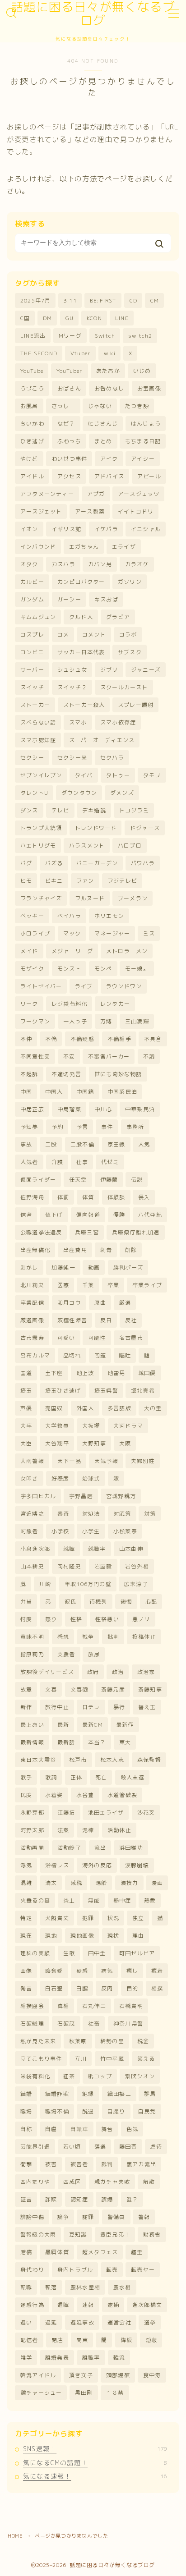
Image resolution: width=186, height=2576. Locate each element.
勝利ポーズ (128, 1267)
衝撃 (26, 2164)
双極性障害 (72, 1320)
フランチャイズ (41, 898)
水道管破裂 (122, 1795)
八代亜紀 (150, 1215)
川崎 (45, 1584)
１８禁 (115, 2393)
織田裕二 (119, 2094)
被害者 (79, 2164)
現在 (26, 1936)
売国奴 (54, 1408)
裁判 (107, 2164)
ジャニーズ (146, 670)
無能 (94, 1900)
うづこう (32, 388)
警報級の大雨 (38, 2235)
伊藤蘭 (109, 1180)
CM (155, 300)
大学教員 (57, 1426)
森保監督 (149, 1760)
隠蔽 (151, 2340)
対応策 (122, 1514)
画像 (26, 1971)
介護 (57, 1162)
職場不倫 (57, 2111)
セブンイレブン (41, 775)
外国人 (85, 1408)
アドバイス (109, 476)
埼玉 (26, 1391)
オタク (29, 564)
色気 (132, 2129)
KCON (94, 318)
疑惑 (82, 1971)
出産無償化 (35, 1250)
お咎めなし (109, 388)
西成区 (72, 2182)
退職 (63, 2305)
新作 (26, 1707)
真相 (63, 2006)
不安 (69, 1057)
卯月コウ (69, 1303)
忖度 (26, 1619)
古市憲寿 (32, 1338)
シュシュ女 (72, 670)
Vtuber (81, 353)
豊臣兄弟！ (115, 2235)
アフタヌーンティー (47, 494)
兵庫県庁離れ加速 (136, 1232)
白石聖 (54, 1988)
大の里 (153, 1408)
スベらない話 (38, 722)
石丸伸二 (94, 2006)
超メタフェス (100, 2252)
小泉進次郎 (35, 1549)
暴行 (119, 1707)
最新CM (93, 1725)
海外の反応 (97, 1865)
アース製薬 (90, 511)
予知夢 (29, 1127)
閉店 (57, 2340)
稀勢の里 (112, 2041)
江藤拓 (66, 1813)
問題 (100, 1355)
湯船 (101, 1883)
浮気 (26, 1865)
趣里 (137, 2252)
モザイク (32, 969)
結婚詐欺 (57, 2094)
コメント (94, 635)
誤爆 (107, 2199)
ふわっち (69, 441)
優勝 (119, 1215)
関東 (82, 2340)
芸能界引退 (35, 2147)
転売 (112, 2270)
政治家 (146, 1672)
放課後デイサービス (47, 1672)
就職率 (97, 1549)
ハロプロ (130, 846)
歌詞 (51, 1777)
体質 (88, 1197)
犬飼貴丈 (57, 1918)
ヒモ (26, 881)
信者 (26, 1215)
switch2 (140, 336)
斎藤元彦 (113, 1689)
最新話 (66, 1742)
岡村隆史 (69, 1566)
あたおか (108, 371)
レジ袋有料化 (69, 1004)
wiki (110, 353)
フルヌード (90, 898)
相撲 (157, 1988)
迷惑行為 (32, 2305)
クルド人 (81, 617)
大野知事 (94, 1443)
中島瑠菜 (69, 1109)
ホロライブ (35, 933)
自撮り (116, 2111)
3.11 (70, 300)
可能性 (97, 1338)
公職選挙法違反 (41, 1232)
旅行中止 (57, 1707)
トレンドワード (96, 828)
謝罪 (88, 2217)
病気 (107, 1971)
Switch (105, 336)
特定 (26, 1918)
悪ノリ (141, 1619)
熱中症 (122, 1900)
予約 (57, 1127)
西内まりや (35, 2182)
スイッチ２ (72, 687)
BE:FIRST (103, 300)
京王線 (116, 1144)
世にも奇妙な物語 (118, 1074)
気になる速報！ (95, 2476)
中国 (26, 1092)
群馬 (150, 2094)
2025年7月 (35, 300)
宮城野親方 (121, 1496)
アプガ (96, 494)
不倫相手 (119, 1039)
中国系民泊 (122, 1092)
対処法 (91, 1514)
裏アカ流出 (141, 2164)
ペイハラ (69, 916)
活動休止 (119, 1830)
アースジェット (41, 511)
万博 (106, 1021)
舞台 (107, 2129)
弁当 (26, 1602)
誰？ (132, 2199)
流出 (100, 1848)
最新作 (125, 1725)
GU (70, 318)
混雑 (26, 1883)
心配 (151, 1602)
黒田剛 (84, 2393)
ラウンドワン (124, 986)
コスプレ (32, 635)
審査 (63, 1514)
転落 (51, 2287)
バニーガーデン (97, 863)
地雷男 (116, 1373)
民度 (26, 1795)
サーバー (32, 670)
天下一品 (69, 1461)
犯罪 (88, 1918)
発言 (26, 1988)
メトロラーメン (127, 951)
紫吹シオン (140, 2076)
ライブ (84, 986)
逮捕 (113, 2305)
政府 (93, 1672)
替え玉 (147, 1707)
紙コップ (100, 2076)
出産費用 (75, 1250)
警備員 (116, 2217)
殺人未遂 (133, 1777)
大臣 (26, 1443)
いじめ (142, 371)
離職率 (91, 2358)
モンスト (69, 969)
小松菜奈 (125, 1531)
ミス (149, 933)
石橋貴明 (131, 2006)
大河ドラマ (128, 1426)
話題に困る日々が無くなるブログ (93, 14)
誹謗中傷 (32, 2217)
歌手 (26, 1777)
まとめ (103, 441)
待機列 (98, 1602)
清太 (51, 1883)
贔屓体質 (57, 2252)
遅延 (51, 2322)
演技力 (130, 1883)
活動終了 (69, 1848)
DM (47, 318)
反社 (131, 1320)
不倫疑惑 (82, 1039)
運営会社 (119, 2322)
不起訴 (29, 1074)
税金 (143, 2041)
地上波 (85, 1373)
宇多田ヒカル (38, 1496)
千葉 (88, 1285)
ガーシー (69, 599)
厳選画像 (32, 1320)
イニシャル (146, 529)
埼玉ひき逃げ (63, 1391)
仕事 (82, 1162)
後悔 (126, 1602)
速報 (88, 2305)
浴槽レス (57, 1865)
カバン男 (100, 564)
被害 (51, 2164)
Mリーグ (70, 336)
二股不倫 (82, 1144)
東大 (125, 1742)
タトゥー (118, 775)
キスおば (106, 599)
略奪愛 (54, 1971)
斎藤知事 (150, 1689)
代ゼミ (110, 1162)
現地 (51, 1936)
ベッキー (32, 916)
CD (133, 300)
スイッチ (32, 687)
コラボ (128, 635)
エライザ (124, 547)
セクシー (32, 758)
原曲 (100, 1303)
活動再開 (32, 1848)
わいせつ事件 (69, 459)
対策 (150, 1514)
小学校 (60, 1531)
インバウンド (38, 547)
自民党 (147, 2111)
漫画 (157, 1883)
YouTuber (70, 371)
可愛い (66, 1338)
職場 (26, 2111)
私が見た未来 (38, 2041)
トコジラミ (134, 810)
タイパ (84, 775)
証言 (26, 2199)
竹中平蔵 (112, 2059)
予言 (82, 1127)
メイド (29, 951)
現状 (113, 1936)
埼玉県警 (106, 1391)
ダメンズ (122, 793)
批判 (113, 1637)
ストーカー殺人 (84, 705)
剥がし (29, 1267)
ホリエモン (109, 916)
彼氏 (70, 1602)
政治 (118, 1672)
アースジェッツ (139, 494)
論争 (63, 2217)
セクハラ (112, 758)
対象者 (29, 1531)
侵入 (144, 1197)
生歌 (69, 1953)
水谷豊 (85, 1795)
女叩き (29, 1478)
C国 (25, 318)
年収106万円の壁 (88, 1584)
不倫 (51, 1039)
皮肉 (107, 1988)
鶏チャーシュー (41, 2393)
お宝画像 (149, 388)
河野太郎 (32, 1830)
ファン (85, 881)
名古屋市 (131, 1338)
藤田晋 (128, 2147)
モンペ (103, 969)
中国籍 (85, 1092)
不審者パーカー (109, 1057)
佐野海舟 (32, 1197)
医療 (63, 1285)
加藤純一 (63, 1267)
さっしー (63, 406)
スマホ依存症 (118, 722)
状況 (113, 1918)
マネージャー (112, 933)
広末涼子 (136, 1584)
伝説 (137, 1180)
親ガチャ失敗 (112, 2182)
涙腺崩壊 (137, 1865)
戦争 (88, 1637)
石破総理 (32, 2024)
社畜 (94, 2024)
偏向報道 (88, 1215)
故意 (26, 1689)
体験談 (116, 1197)
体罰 (63, 1197)
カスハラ (63, 564)
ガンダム (32, 599)
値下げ (54, 1215)
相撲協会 (32, 2006)
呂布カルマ (35, 1355)
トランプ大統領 (41, 828)
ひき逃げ (32, 441)
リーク (29, 1004)
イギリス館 (66, 529)
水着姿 (54, 1795)
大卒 (26, 1426)
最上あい (32, 1725)
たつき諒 (137, 406)
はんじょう (146, 424)
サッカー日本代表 (81, 652)
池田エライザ (106, 1813)
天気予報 (106, 1461)
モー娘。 (137, 969)
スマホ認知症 (38, 740)
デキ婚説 (94, 810)
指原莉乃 (32, 1654)
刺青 (106, 1250)
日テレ (91, 1707)
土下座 (54, 1373)
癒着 (157, 1971)
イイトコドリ (136, 511)
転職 (26, 2287)
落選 (100, 2147)
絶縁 (88, 2094)
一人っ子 (75, 1021)
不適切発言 (66, 1074)
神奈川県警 (128, 2024)
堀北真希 (143, 1391)
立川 (81, 2059)
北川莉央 (32, 1285)
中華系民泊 (140, 1109)
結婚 (26, 2094)
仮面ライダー (38, 1180)
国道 (26, 1373)
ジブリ (109, 670)
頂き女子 (81, 2375)
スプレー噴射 (136, 705)
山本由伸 (131, 1549)
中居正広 (32, 1109)
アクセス (69, 476)
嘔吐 (125, 1355)
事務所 (135, 1127)
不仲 (26, 1039)
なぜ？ (66, 424)
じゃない (100, 406)
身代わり (32, 2270)
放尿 (94, 1654)
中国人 (54, 1092)
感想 (63, 1637)
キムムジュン (38, 617)
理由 (138, 1936)
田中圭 (97, 1953)
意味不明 (32, 1637)
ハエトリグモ (38, 846)
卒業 (113, 1285)
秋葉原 (78, 2041)
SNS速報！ (95, 2449)
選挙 (150, 2322)
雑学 (26, 2358)
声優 (26, 1408)
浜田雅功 (131, 1848)
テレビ (60, 810)
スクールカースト (124, 687)
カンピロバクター (81, 582)
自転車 (79, 2129)
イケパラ (106, 529)
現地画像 (82, 1936)
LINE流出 (33, 336)
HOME (15, 2536)
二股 (51, 1144)
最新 (63, 1725)
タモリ (152, 775)
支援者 (66, 1654)
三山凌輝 (137, 1021)
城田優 (147, 1373)
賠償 (26, 2252)
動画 (94, 1267)
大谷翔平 (57, 1443)
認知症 (79, 2199)
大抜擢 (91, 1426)
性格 (76, 1619)
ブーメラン (133, 898)
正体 (76, 1777)
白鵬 (82, 1988)
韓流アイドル (38, 2375)
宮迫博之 (32, 1514)
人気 (144, 1144)
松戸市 (78, 1760)
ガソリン (130, 582)
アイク (109, 459)
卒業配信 (32, 1303)
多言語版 (119, 1408)
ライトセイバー (41, 986)
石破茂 (66, 2024)
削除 (131, 1250)
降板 (126, 2340)
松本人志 (112, 1760)
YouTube (32, 371)
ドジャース (145, 828)
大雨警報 (32, 1461)
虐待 (156, 2147)
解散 (149, 2182)
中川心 (103, 1109)
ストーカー (35, 705)
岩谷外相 (137, 1566)
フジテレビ (122, 881)
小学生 (91, 1531)
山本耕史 (32, 1566)
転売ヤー (143, 2270)
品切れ (72, 1355)
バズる (54, 863)
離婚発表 (57, 2358)
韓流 (119, 2358)
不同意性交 (35, 1057)
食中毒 (152, 2375)
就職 (69, 1549)
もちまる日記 (143, 441)
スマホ (78, 722)
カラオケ (137, 564)
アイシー (143, 459)
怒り (51, 1619)
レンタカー (115, 1004)
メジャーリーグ (72, 951)
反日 (106, 1320)
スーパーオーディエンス (102, 740)
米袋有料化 (35, 2076)
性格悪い (107, 1619)
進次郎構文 (147, 2305)
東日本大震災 (38, 1760)
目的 (132, 1988)
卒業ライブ (147, 1285)
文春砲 (79, 1689)
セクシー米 (72, 758)
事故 (26, 1144)
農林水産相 (85, 2287)
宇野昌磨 (81, 1496)
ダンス (29, 810)
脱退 (88, 2111)
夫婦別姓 (143, 1461)
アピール (149, 476)
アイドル (32, 476)
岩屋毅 (103, 1566)
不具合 (153, 1039)
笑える (146, 2059)
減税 (76, 1883)
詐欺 (51, 2199)
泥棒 (88, 1830)
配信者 (29, 2340)
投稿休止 (144, 1637)
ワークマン (35, 1021)
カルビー (32, 582)
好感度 (60, 1478)
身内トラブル (75, 2270)
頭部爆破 (118, 2375)
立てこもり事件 (41, 2059)
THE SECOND (39, 353)
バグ (26, 863)
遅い (26, 2322)
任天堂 (78, 1180)
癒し (132, 1971)
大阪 (125, 1443)
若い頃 (72, 2147)
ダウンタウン (79, 793)
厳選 (125, 1303)
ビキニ (54, 881)
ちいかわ (32, 424)
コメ (63, 635)
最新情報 (32, 1742)
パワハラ (143, 863)
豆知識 (78, 2235)
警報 (144, 2217)
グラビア (118, 617)
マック (72, 933)
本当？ (97, 1742)
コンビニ (32, 652)
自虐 (51, 2129)
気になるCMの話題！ (95, 2463)
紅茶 (69, 2076)
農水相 (122, 2287)
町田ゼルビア (137, 1953)
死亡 (101, 1777)
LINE (122, 318)
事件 (107, 1127)
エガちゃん (84, 547)
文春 (51, 1689)
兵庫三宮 (87, 1232)
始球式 (91, 1478)
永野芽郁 (32, 1813)
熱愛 (150, 1900)
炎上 (69, 1900)
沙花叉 (146, 1813)
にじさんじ (103, 424)
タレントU (34, 793)
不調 (149, 1057)
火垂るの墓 (35, 1900)
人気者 (29, 1162)
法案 (63, 1830)
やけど (29, 459)
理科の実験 (35, 1953)
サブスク (130, 652)
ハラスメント (87, 846)
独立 (138, 1918)
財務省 (152, 2235)
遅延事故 (82, 2322)
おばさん (69, 388)
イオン (29, 529)
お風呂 (29, 406)
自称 (26, 2129)
